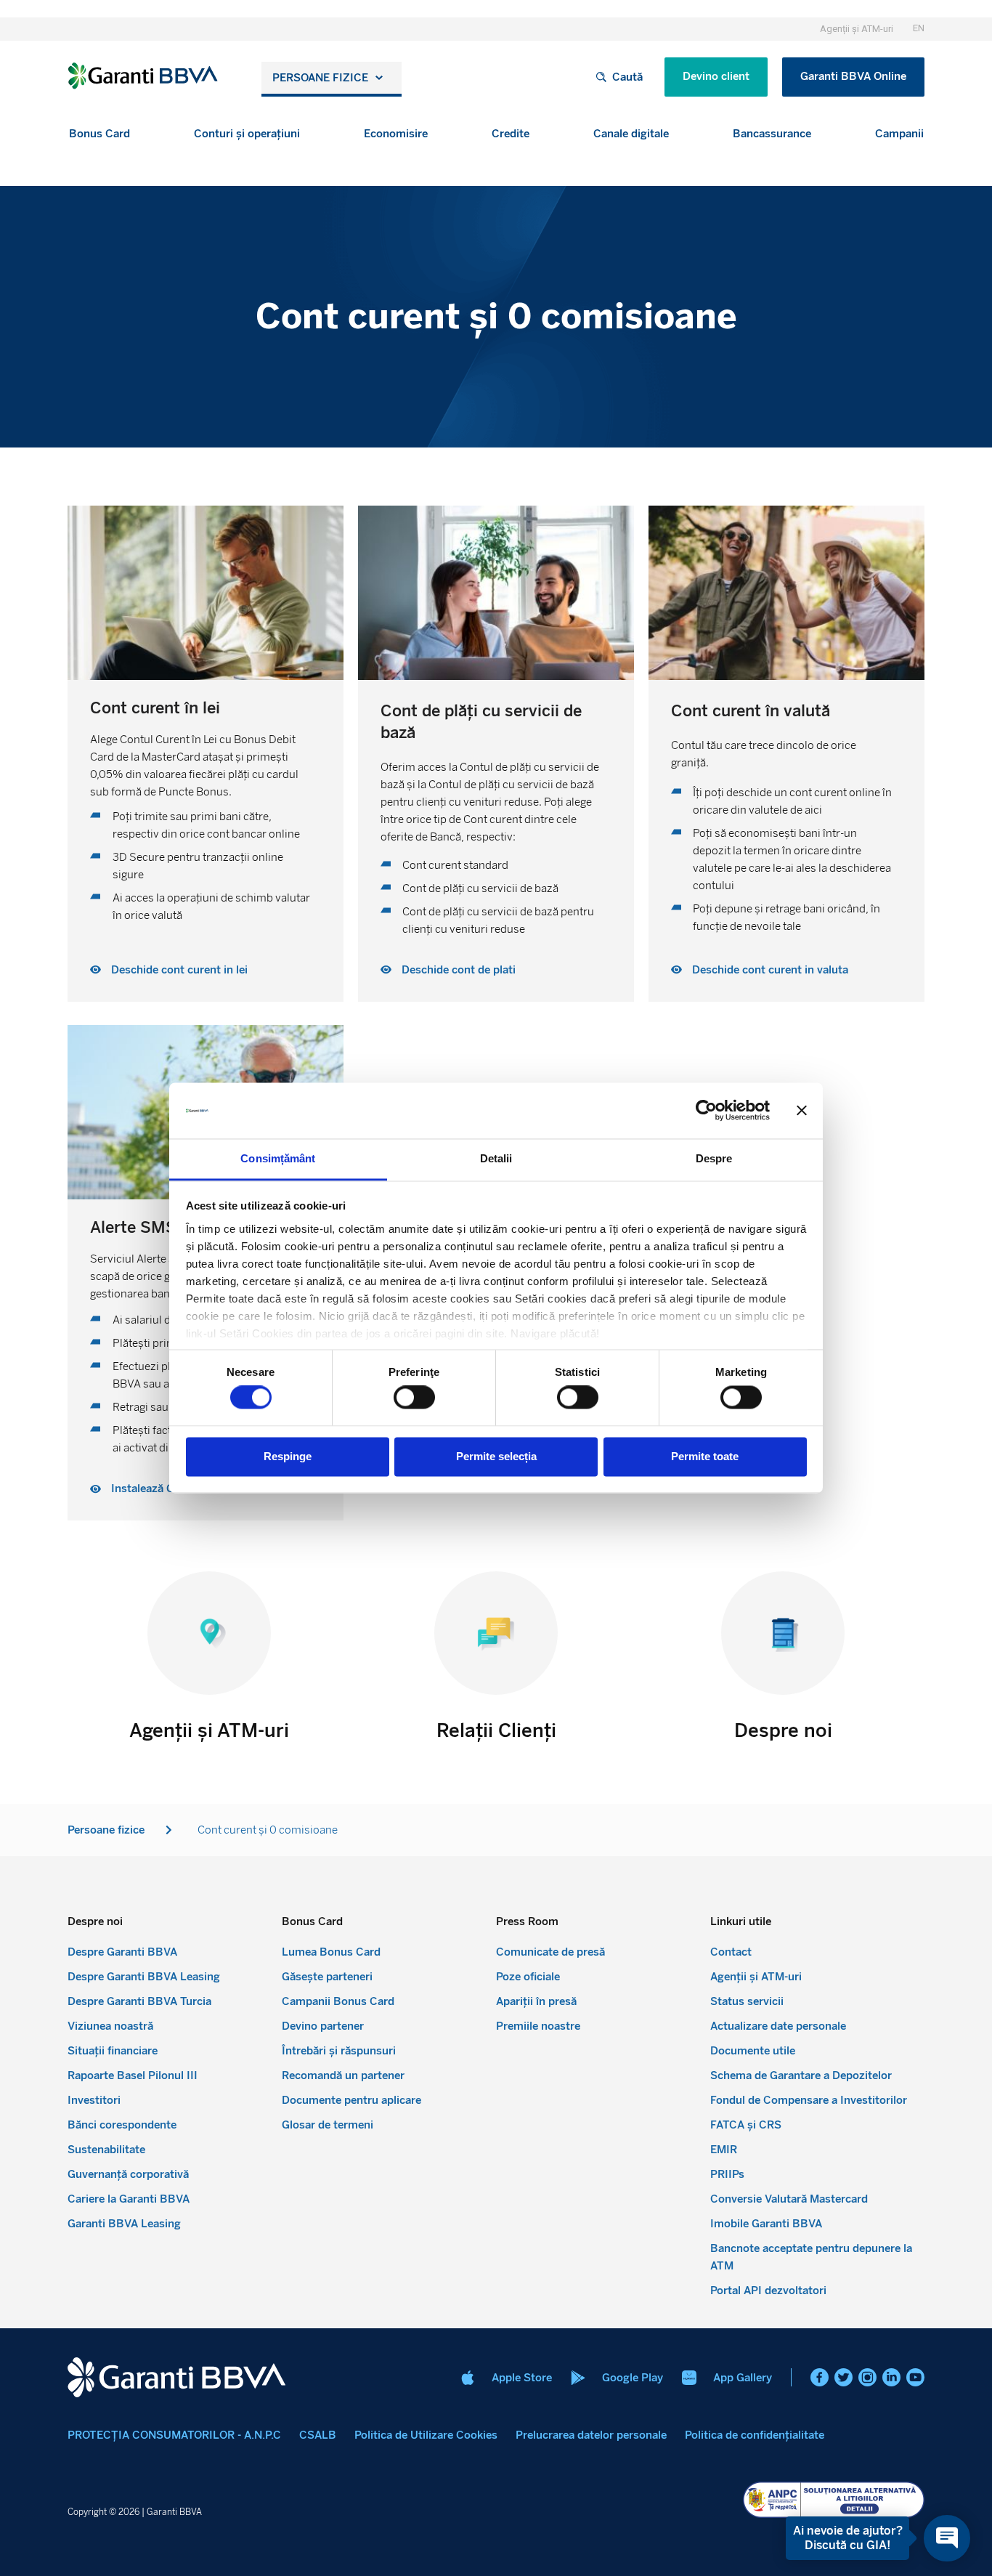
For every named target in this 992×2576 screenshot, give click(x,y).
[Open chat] (947, 2538)
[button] (99, 134)
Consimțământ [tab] (278, 1158)
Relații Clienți (496, 1730)
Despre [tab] (714, 1158)
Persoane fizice (320, 78)
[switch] (414, 1398)
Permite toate (705, 1456)
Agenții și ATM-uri (209, 1730)
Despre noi (783, 1730)
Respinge (288, 1456)
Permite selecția (496, 1456)
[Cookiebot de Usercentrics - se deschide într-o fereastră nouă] (706, 1111)
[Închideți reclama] (802, 1111)
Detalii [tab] (496, 1158)
